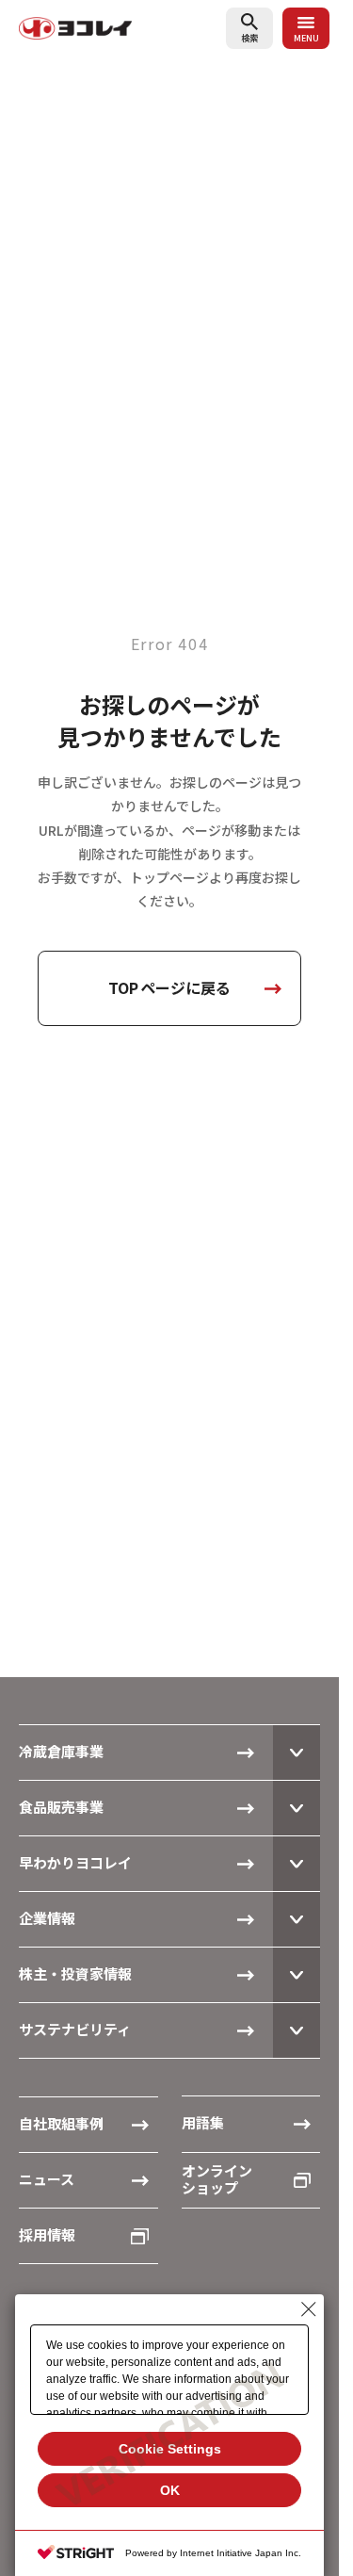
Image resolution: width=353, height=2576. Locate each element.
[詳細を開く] (297, 1753)
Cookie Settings (170, 2449)
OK (170, 2490)
